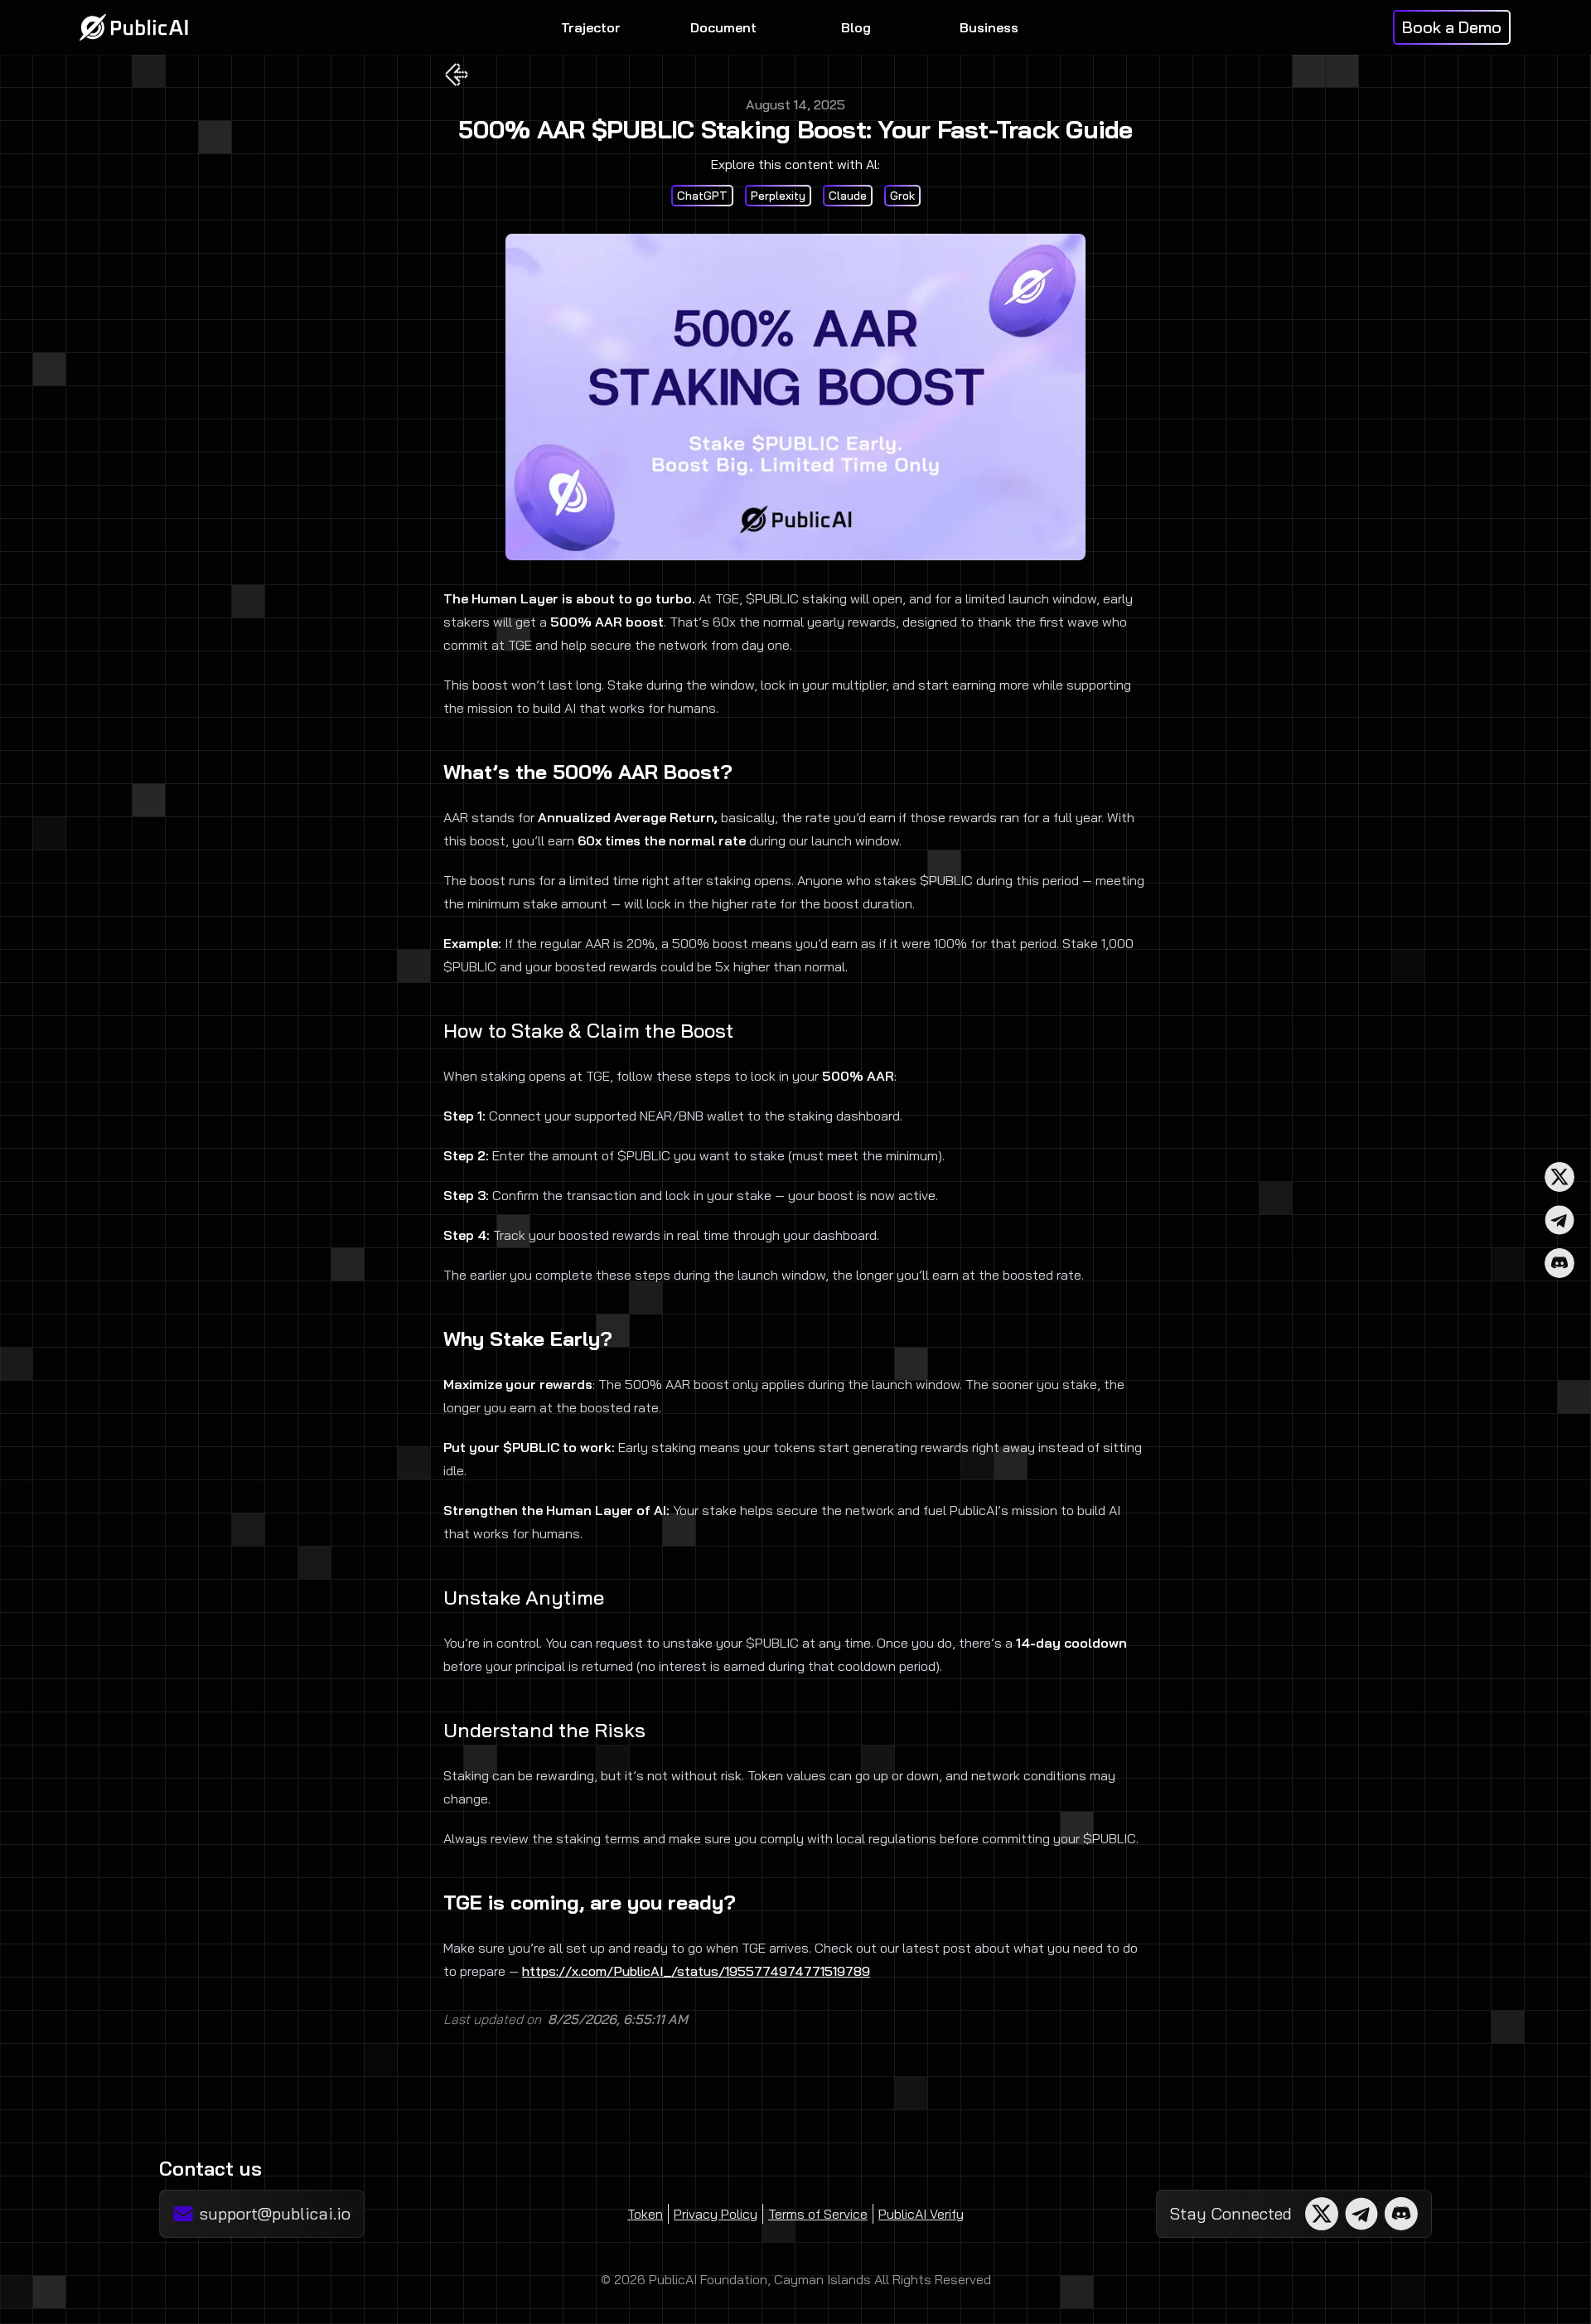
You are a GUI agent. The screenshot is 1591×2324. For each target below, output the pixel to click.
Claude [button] (848, 196)
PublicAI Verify (921, 2214)
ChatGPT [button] (702, 196)
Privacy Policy (716, 2214)
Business (989, 27)
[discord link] (1560, 1263)
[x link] (1560, 1177)
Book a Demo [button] (1452, 27)
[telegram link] (1560, 1220)
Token (645, 2214)
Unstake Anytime (524, 1597)
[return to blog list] (457, 75)
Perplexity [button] (778, 196)
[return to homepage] (134, 27)
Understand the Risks (544, 1730)
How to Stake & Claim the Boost (588, 1030)
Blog (856, 27)
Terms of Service (818, 2214)
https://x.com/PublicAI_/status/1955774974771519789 (696, 1971)
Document (723, 27)
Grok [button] (902, 196)
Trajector (591, 27)
